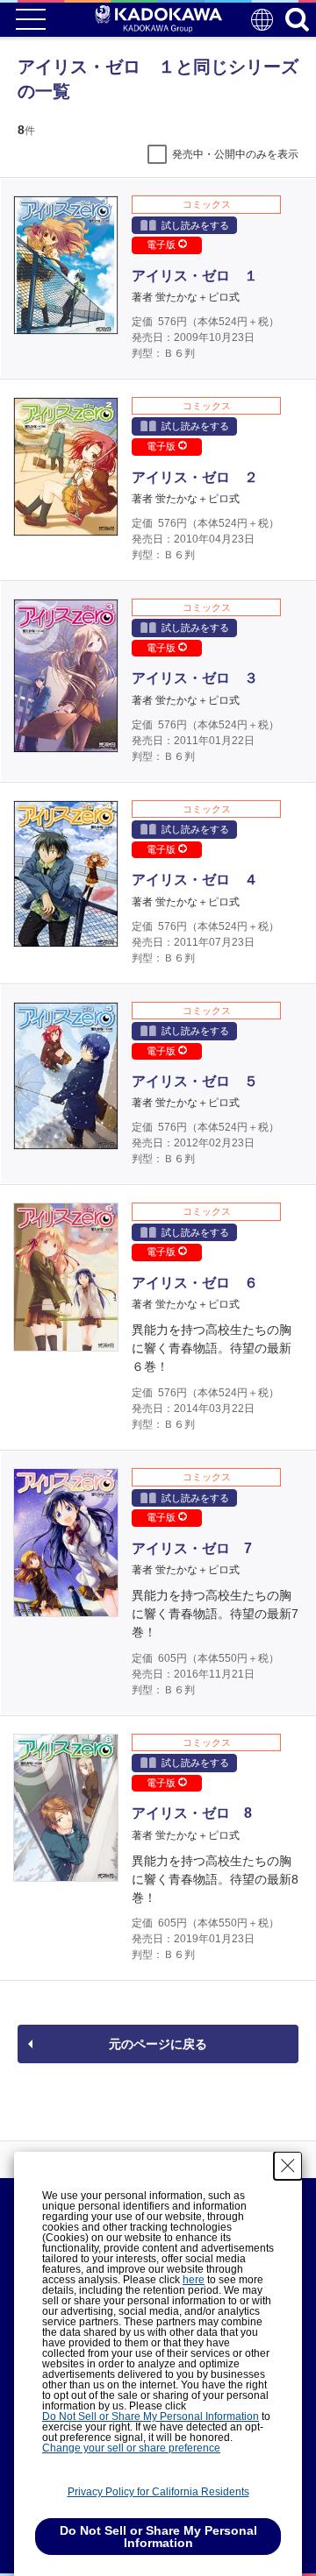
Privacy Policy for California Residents (158, 2492)
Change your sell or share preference (131, 2448)
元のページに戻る (158, 2044)
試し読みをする (195, 225)
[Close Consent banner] (288, 2166)
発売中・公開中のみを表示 (235, 154)
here (194, 2280)
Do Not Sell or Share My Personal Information (151, 2416)
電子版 (162, 245)
